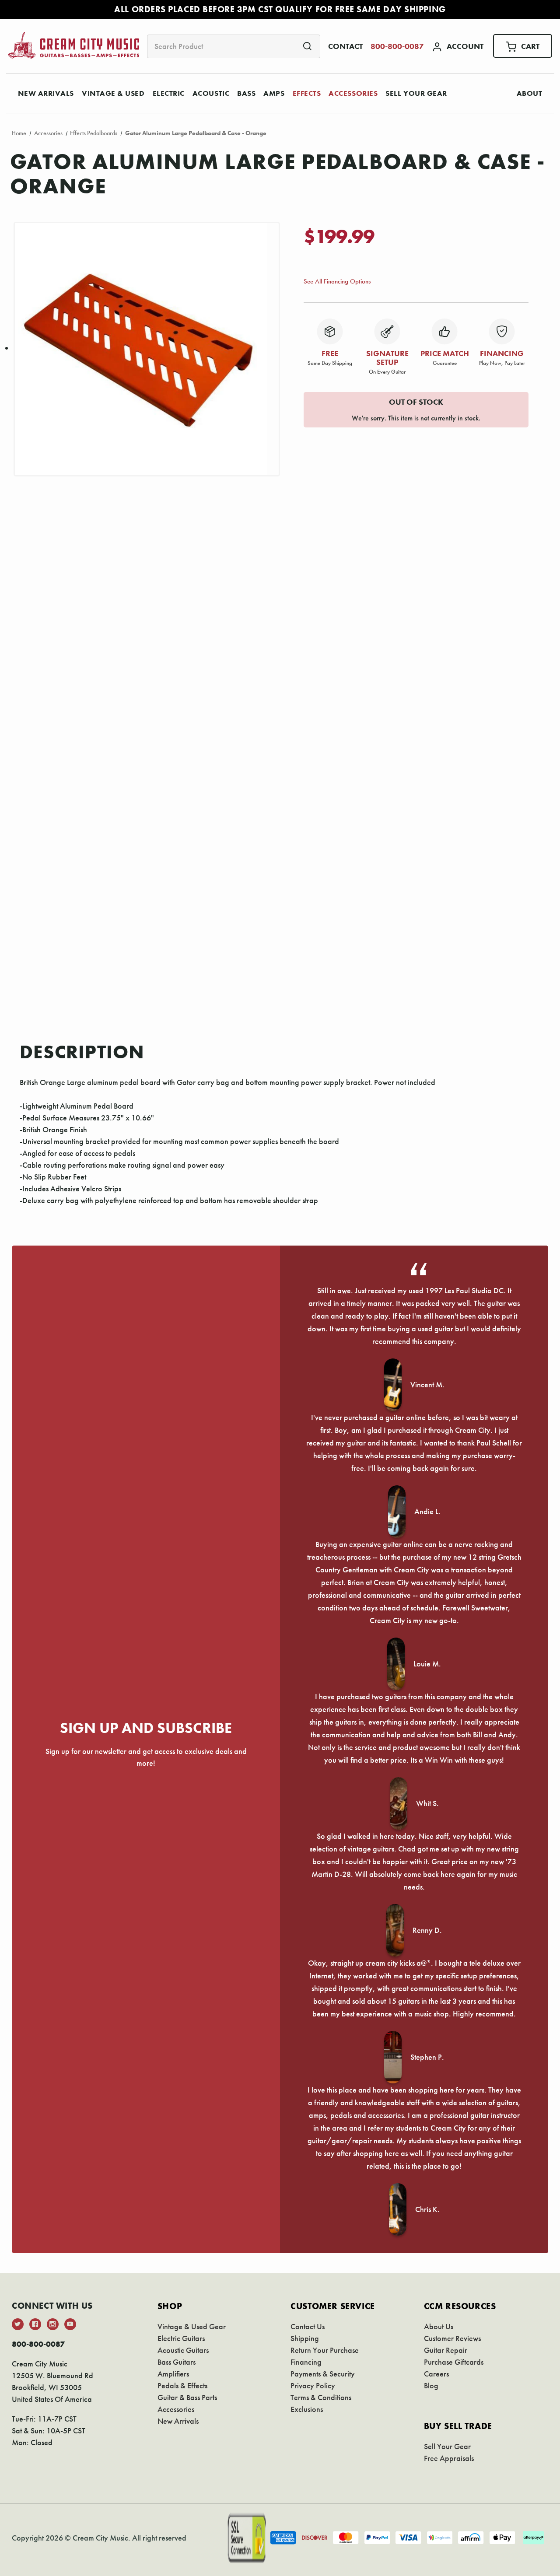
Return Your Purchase (325, 2350)
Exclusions (307, 2409)
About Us (439, 2326)
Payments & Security (323, 2374)
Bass (246, 93)
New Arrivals (46, 93)
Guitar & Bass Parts (187, 2397)
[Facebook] (35, 2324)
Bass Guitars (177, 2362)
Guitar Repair (446, 2350)
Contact (345, 46)
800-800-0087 (397, 46)
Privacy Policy (313, 2385)
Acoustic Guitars (183, 2350)
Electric (169, 93)
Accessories (353, 93)
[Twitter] (18, 2324)
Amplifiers (173, 2374)
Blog (431, 2385)
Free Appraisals (449, 2458)
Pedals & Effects (182, 2385)
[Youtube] (70, 2324)
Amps (274, 93)
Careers (436, 2374)
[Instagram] (53, 2324)
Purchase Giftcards (454, 2362)
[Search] (307, 46)
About (530, 93)
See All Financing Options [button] (337, 281)
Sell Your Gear (416, 93)
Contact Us (308, 2326)
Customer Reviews (452, 2338)
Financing (306, 2362)
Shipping (305, 2338)
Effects (307, 93)
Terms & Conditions (321, 2397)
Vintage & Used (113, 93)
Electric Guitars (181, 2338)
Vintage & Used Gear (192, 2326)
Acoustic (211, 93)
